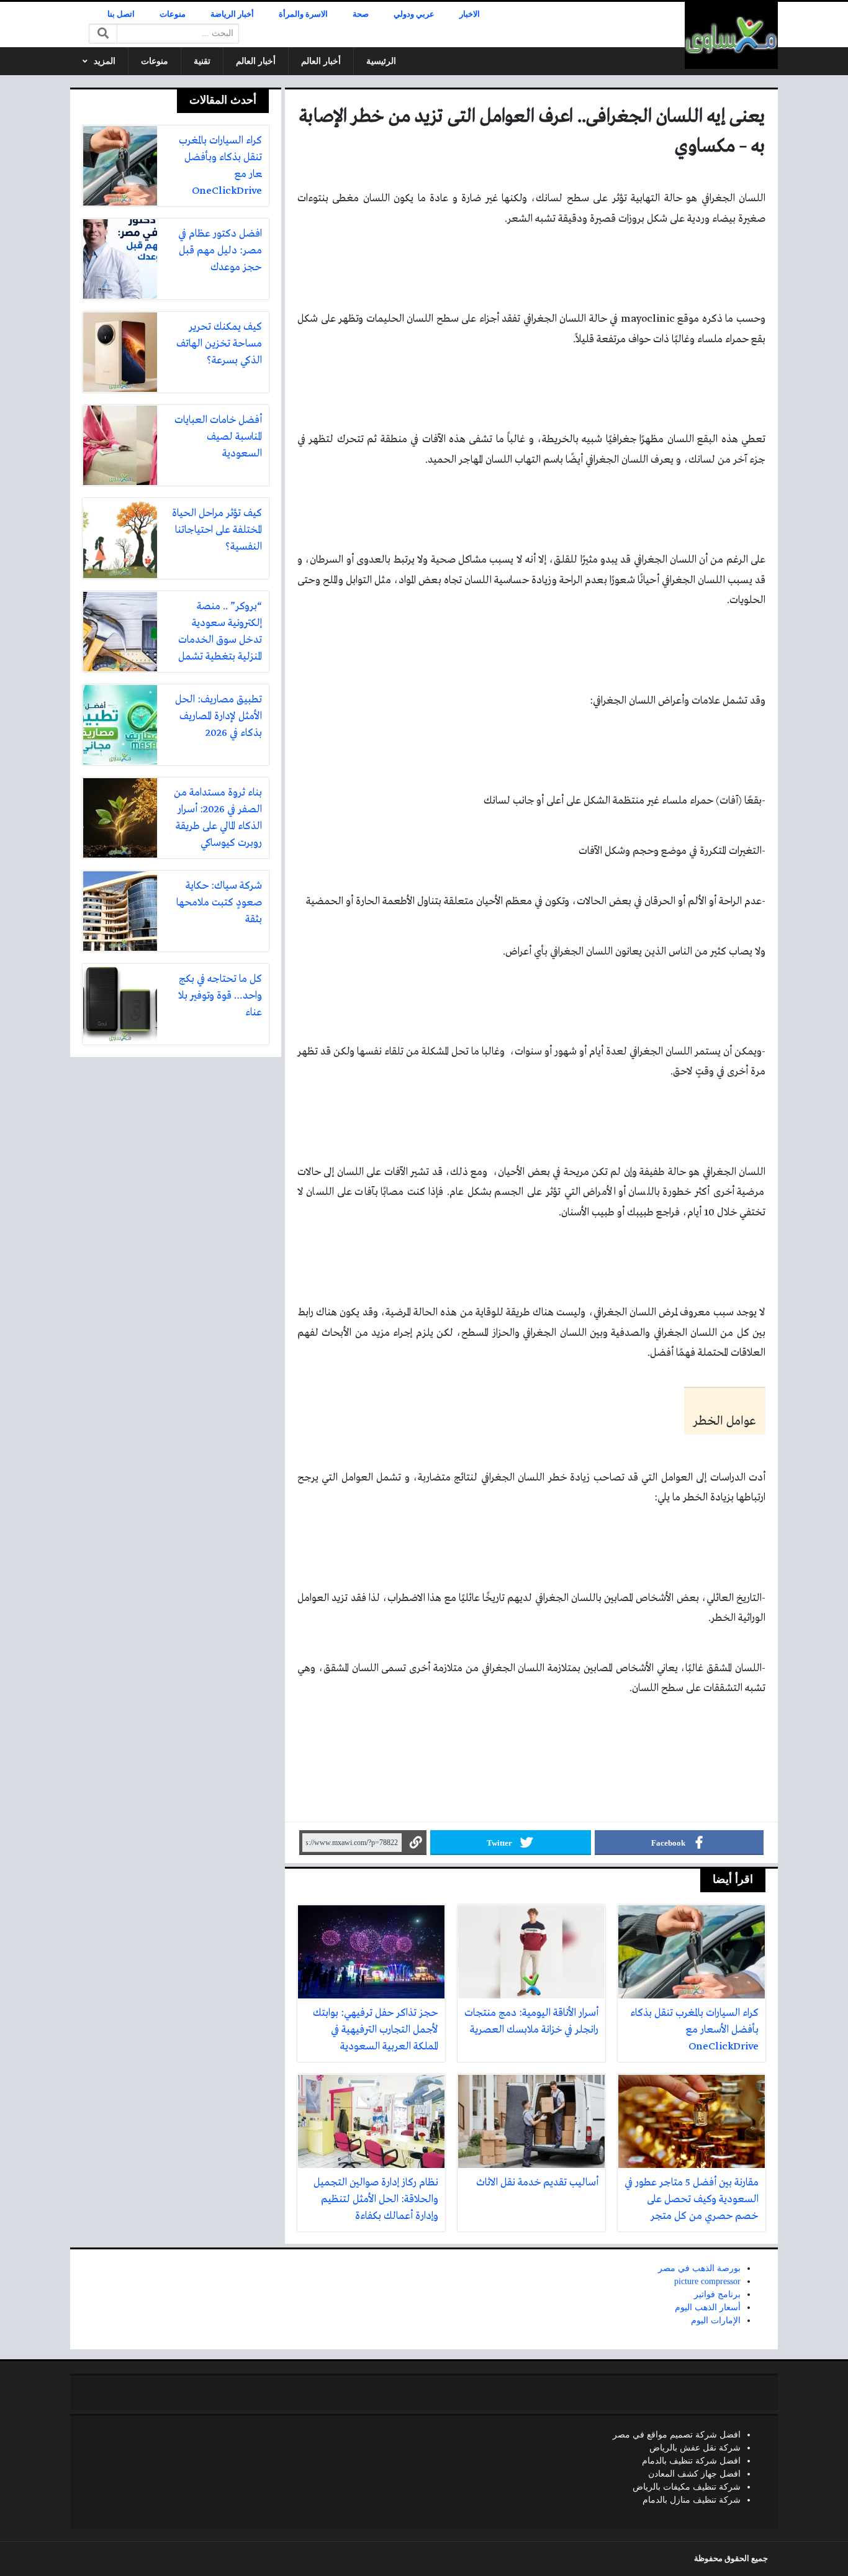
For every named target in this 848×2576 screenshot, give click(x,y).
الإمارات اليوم (716, 2320)
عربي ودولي (414, 14)
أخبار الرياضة (232, 14)
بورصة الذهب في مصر (699, 2268)
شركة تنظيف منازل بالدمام (692, 2500)
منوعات (173, 14)
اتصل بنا (121, 14)
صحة (361, 14)
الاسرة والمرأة (303, 14)
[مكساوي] (731, 35)
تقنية (202, 61)
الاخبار (470, 14)
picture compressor (707, 2281)
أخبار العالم (321, 61)
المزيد (105, 61)
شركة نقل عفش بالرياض (695, 2448)
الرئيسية (381, 61)
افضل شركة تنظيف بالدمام (691, 2461)
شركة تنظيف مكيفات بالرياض (687, 2487)
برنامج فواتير (717, 2294)
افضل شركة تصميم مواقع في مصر (677, 2435)
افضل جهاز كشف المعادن (694, 2474)
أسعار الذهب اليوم (708, 2307)
